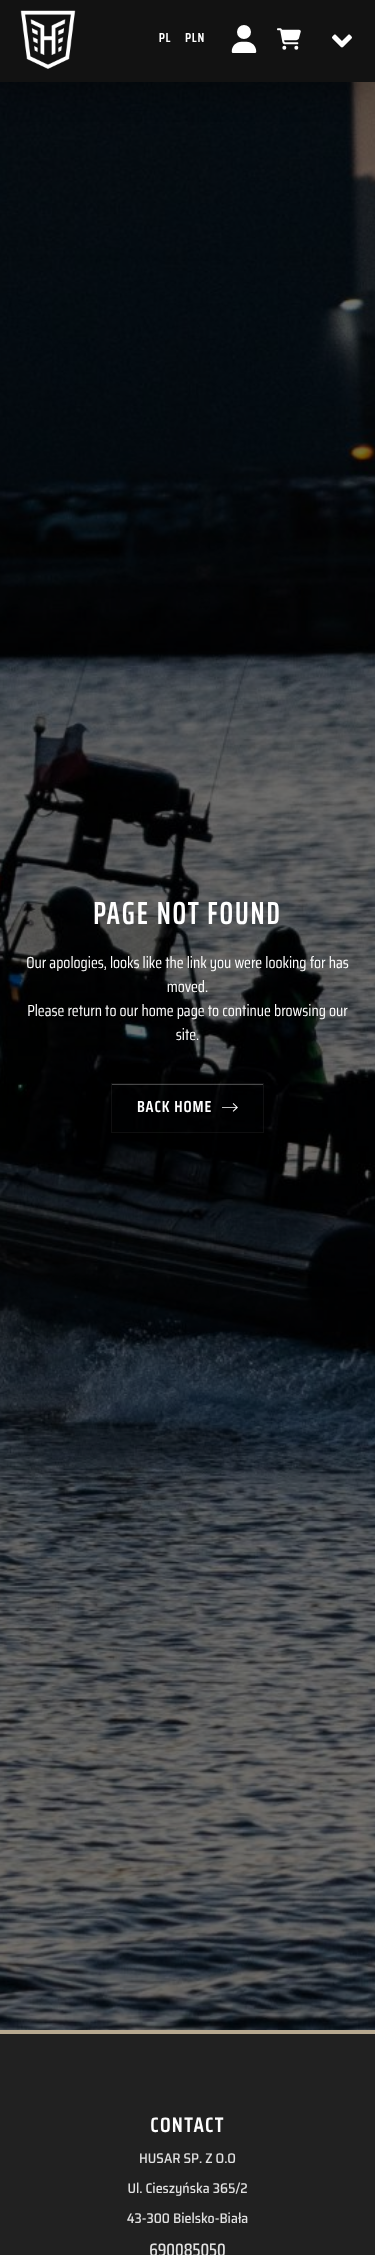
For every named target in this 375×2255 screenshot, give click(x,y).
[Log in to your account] (244, 39)
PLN (195, 37)
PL (165, 37)
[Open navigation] (342, 41)
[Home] (48, 39)
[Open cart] (289, 39)
